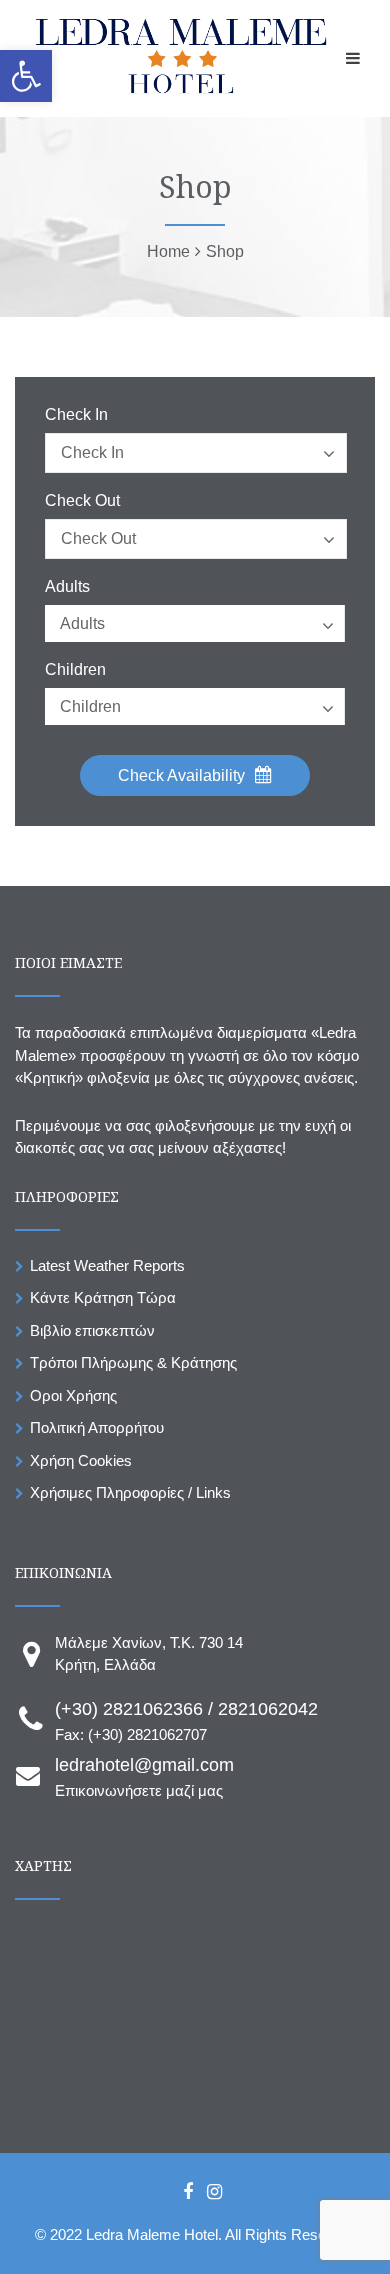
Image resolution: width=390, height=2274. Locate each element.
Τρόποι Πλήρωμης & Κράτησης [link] (133, 1362)
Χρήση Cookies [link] (81, 1460)
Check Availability (183, 775)
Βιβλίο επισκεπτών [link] (92, 1330)
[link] (26, 76)
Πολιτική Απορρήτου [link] (97, 1427)
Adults (67, 587)
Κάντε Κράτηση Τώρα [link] (103, 1297)
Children (75, 670)
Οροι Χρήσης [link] (73, 1395)
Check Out (82, 501)
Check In (76, 415)
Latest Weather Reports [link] (107, 1265)
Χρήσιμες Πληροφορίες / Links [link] (130, 1492)
